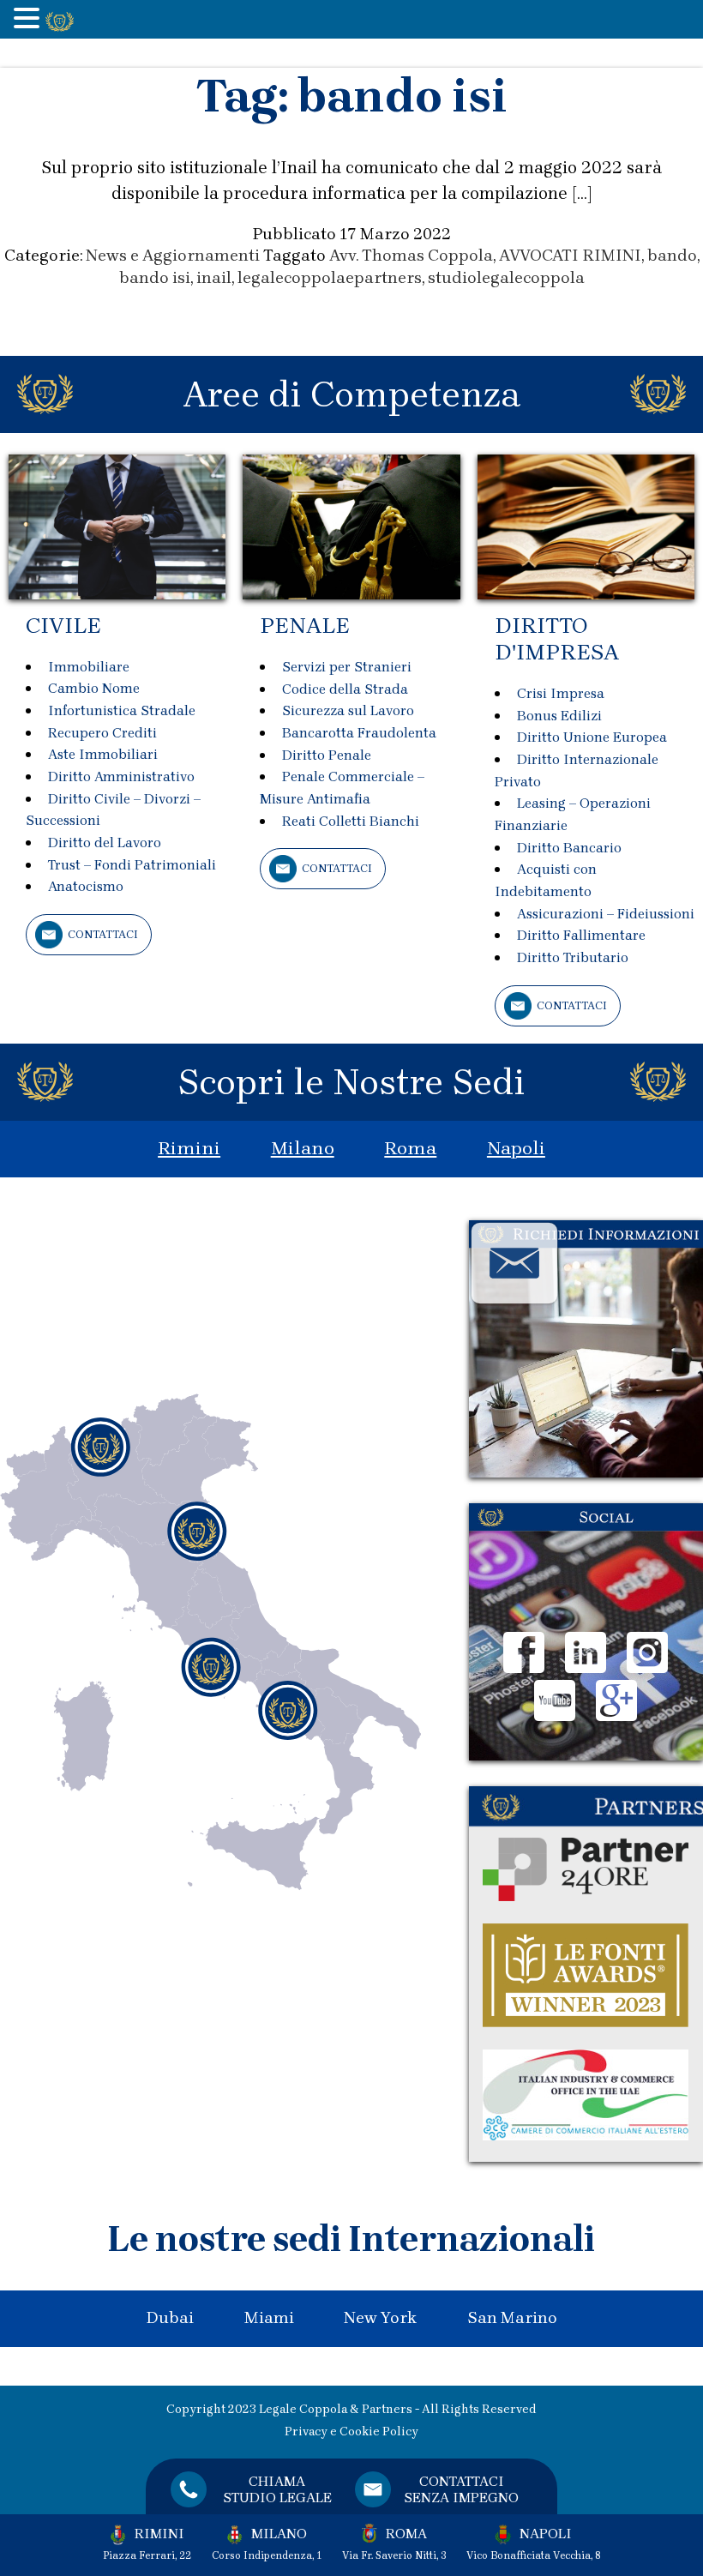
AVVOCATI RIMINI (570, 256)
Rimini (189, 1148)
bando (672, 256)
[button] (29, 20)
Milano (303, 1148)
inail (214, 278)
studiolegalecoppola (506, 278)
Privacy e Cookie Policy (351, 2432)
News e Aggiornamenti (173, 256)
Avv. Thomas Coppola (411, 256)
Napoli (516, 1148)
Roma (410, 1148)
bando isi (155, 278)
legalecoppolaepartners (330, 278)
